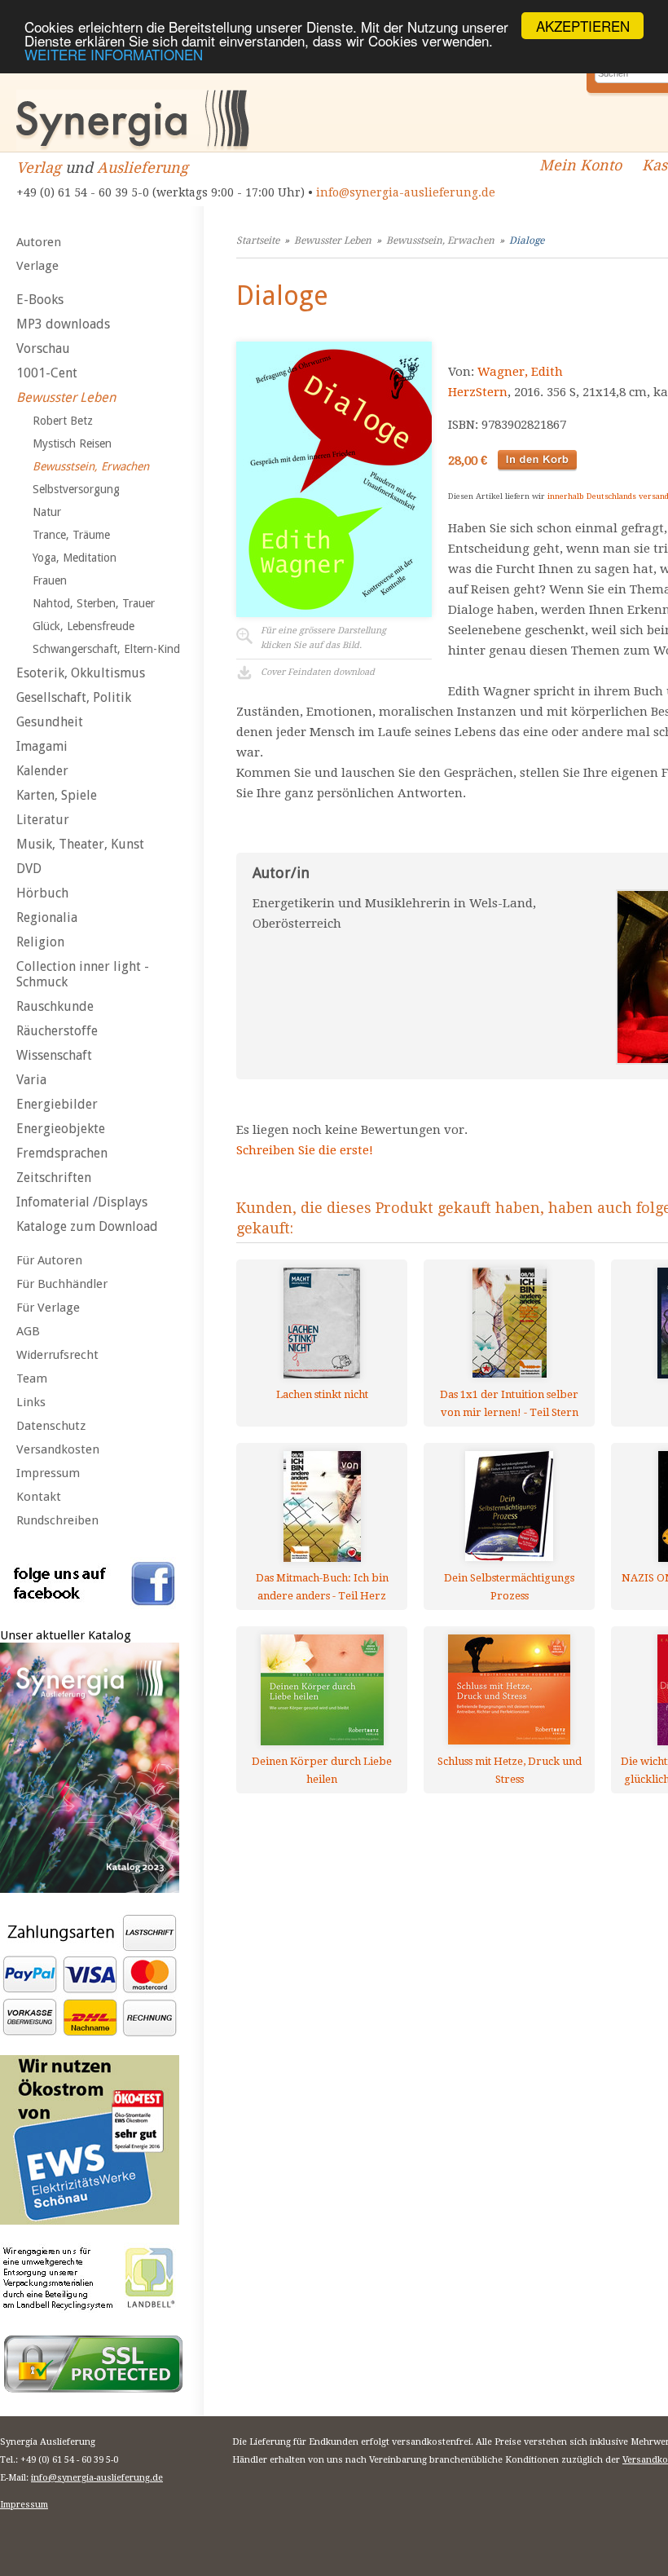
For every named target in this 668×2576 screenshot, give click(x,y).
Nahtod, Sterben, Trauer (94, 603)
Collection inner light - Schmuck (83, 974)
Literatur (43, 820)
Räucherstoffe (57, 1031)
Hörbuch (42, 893)
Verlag (39, 168)
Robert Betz (63, 421)
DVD (29, 869)
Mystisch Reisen (72, 443)
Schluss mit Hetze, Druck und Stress (510, 1770)
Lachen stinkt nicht (322, 1394)
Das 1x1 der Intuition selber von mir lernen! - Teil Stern (509, 1403)
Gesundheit (50, 722)
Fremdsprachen (62, 1153)
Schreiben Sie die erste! (305, 1150)
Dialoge (527, 240)
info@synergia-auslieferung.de (406, 192)
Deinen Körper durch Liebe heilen (322, 1770)
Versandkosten (58, 1449)
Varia (31, 1080)
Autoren (39, 242)
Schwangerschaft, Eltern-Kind (106, 649)
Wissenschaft (54, 1055)
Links (31, 1402)
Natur (47, 512)
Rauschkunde (55, 1006)
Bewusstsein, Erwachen (91, 466)
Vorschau (43, 348)
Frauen (50, 580)
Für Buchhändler (62, 1284)
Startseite (258, 240)
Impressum (48, 1473)
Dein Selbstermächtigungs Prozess (509, 1587)
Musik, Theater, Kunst (80, 844)
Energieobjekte (61, 1129)
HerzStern (478, 392)
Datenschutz (51, 1426)
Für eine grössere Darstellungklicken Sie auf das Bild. (323, 638)
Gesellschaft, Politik (74, 697)
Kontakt (39, 1497)
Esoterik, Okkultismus (81, 673)
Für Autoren (49, 1260)
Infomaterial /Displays (82, 1202)
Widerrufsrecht (57, 1355)
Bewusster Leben (66, 397)
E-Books (40, 300)
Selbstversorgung (76, 489)
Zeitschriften (54, 1178)
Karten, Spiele (57, 795)
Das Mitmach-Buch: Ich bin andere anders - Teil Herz (322, 1587)
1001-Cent (47, 373)
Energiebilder (57, 1104)
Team (32, 1378)
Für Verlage (48, 1308)
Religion (40, 942)
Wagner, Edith (520, 372)
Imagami (42, 746)
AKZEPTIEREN (583, 26)
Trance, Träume (71, 535)
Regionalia (47, 917)
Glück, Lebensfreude (83, 626)
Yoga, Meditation (75, 558)
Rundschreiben (57, 1520)
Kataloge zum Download (87, 1226)
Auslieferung (143, 168)
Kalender (42, 771)
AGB (28, 1331)
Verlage (37, 266)
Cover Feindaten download (318, 672)
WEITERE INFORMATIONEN (114, 54)
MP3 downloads (63, 324)
